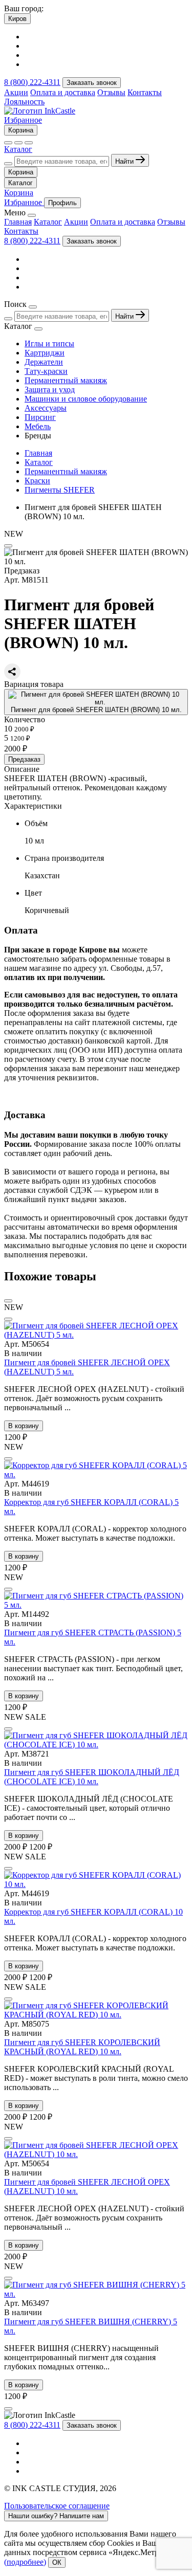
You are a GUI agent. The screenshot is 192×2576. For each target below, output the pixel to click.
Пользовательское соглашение (57, 2506)
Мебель (38, 426)
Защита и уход (50, 390)
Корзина (21, 130)
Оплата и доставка (63, 92)
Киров (17, 19)
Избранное (23, 120)
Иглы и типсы (49, 343)
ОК (57, 2562)
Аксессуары (46, 408)
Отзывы (111, 92)
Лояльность (24, 102)
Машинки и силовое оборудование (86, 399)
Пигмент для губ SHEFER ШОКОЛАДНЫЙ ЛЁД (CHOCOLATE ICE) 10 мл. (92, 1777)
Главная (18, 222)
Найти (125, 161)
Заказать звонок (92, 83)
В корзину (24, 1426)
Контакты (145, 92)
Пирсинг (40, 417)
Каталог (18, 149)
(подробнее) (25, 2562)
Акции (16, 92)
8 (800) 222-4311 (32, 82)
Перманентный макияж (66, 380)
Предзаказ (24, 759)
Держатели (44, 362)
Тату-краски (46, 371)
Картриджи (45, 353)
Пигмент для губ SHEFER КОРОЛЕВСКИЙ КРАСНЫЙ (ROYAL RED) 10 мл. (82, 2047)
